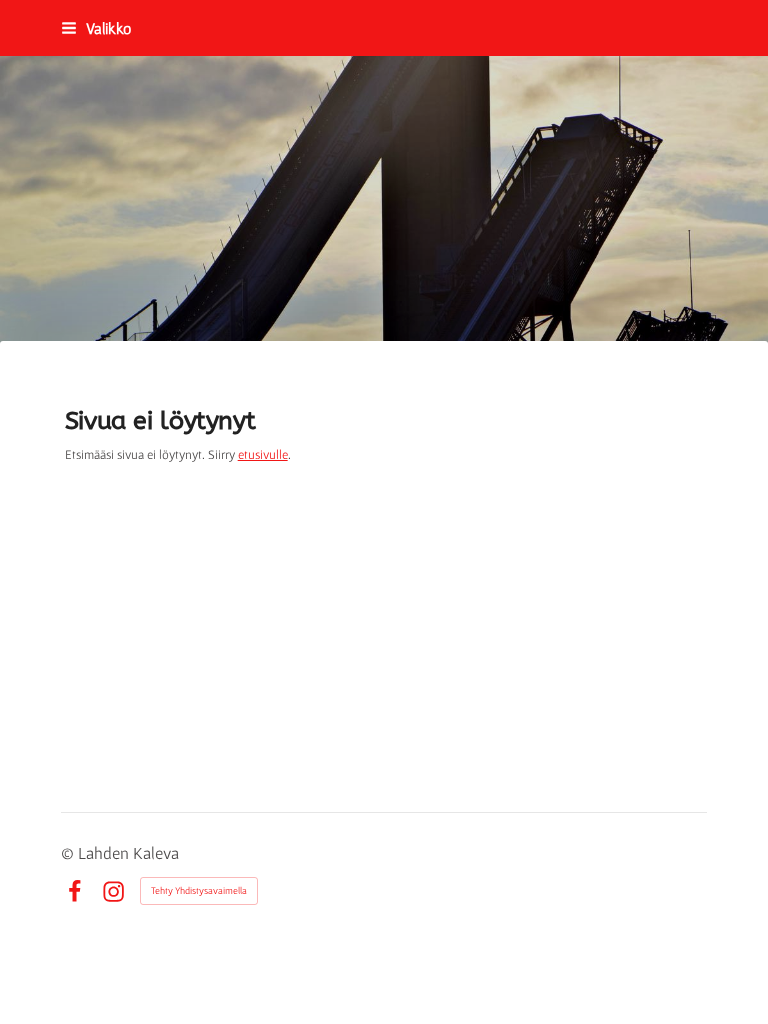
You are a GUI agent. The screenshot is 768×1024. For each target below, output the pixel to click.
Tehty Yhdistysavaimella (199, 890)
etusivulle (263, 454)
